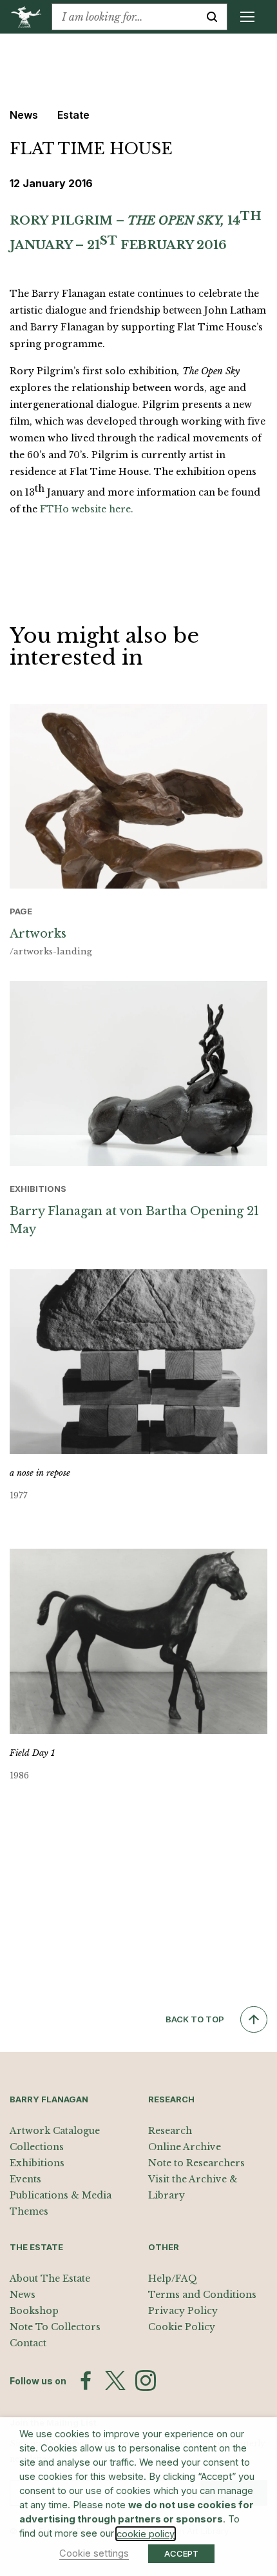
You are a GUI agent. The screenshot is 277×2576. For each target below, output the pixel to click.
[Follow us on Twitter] (115, 2380)
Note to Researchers (196, 2163)
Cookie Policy (182, 2327)
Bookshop (34, 2311)
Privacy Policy (183, 2311)
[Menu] (247, 17)
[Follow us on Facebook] (86, 2380)
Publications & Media (61, 2195)
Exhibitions (37, 2163)
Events (25, 2179)
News (23, 2295)
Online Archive (185, 2147)
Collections (37, 2147)
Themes (29, 2211)
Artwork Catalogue (55, 2131)
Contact (28, 2343)
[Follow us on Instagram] (146, 2380)
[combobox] (125, 17)
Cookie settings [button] (94, 2553)
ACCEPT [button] (181, 2553)
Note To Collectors (55, 2327)
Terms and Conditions (202, 2295)
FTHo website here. (87, 509)
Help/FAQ (173, 2279)
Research (170, 2131)
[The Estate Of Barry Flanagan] (31, 17)
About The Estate (50, 2279)
